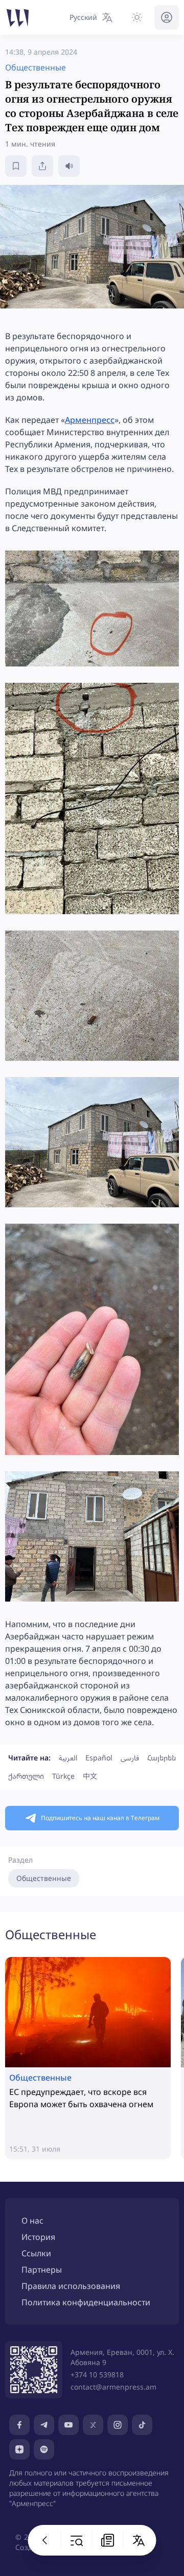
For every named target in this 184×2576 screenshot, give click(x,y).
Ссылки (36, 2253)
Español (99, 1758)
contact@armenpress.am (113, 2387)
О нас (32, 2221)
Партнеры (42, 2270)
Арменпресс (90, 420)
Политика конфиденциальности (86, 2302)
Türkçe (63, 1776)
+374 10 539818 (97, 2375)
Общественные (44, 1878)
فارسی (130, 1758)
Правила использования (71, 2286)
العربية (68, 1758)
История (38, 2237)
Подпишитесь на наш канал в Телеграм (100, 1818)
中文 (90, 1776)
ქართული (26, 1776)
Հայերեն (162, 1758)
